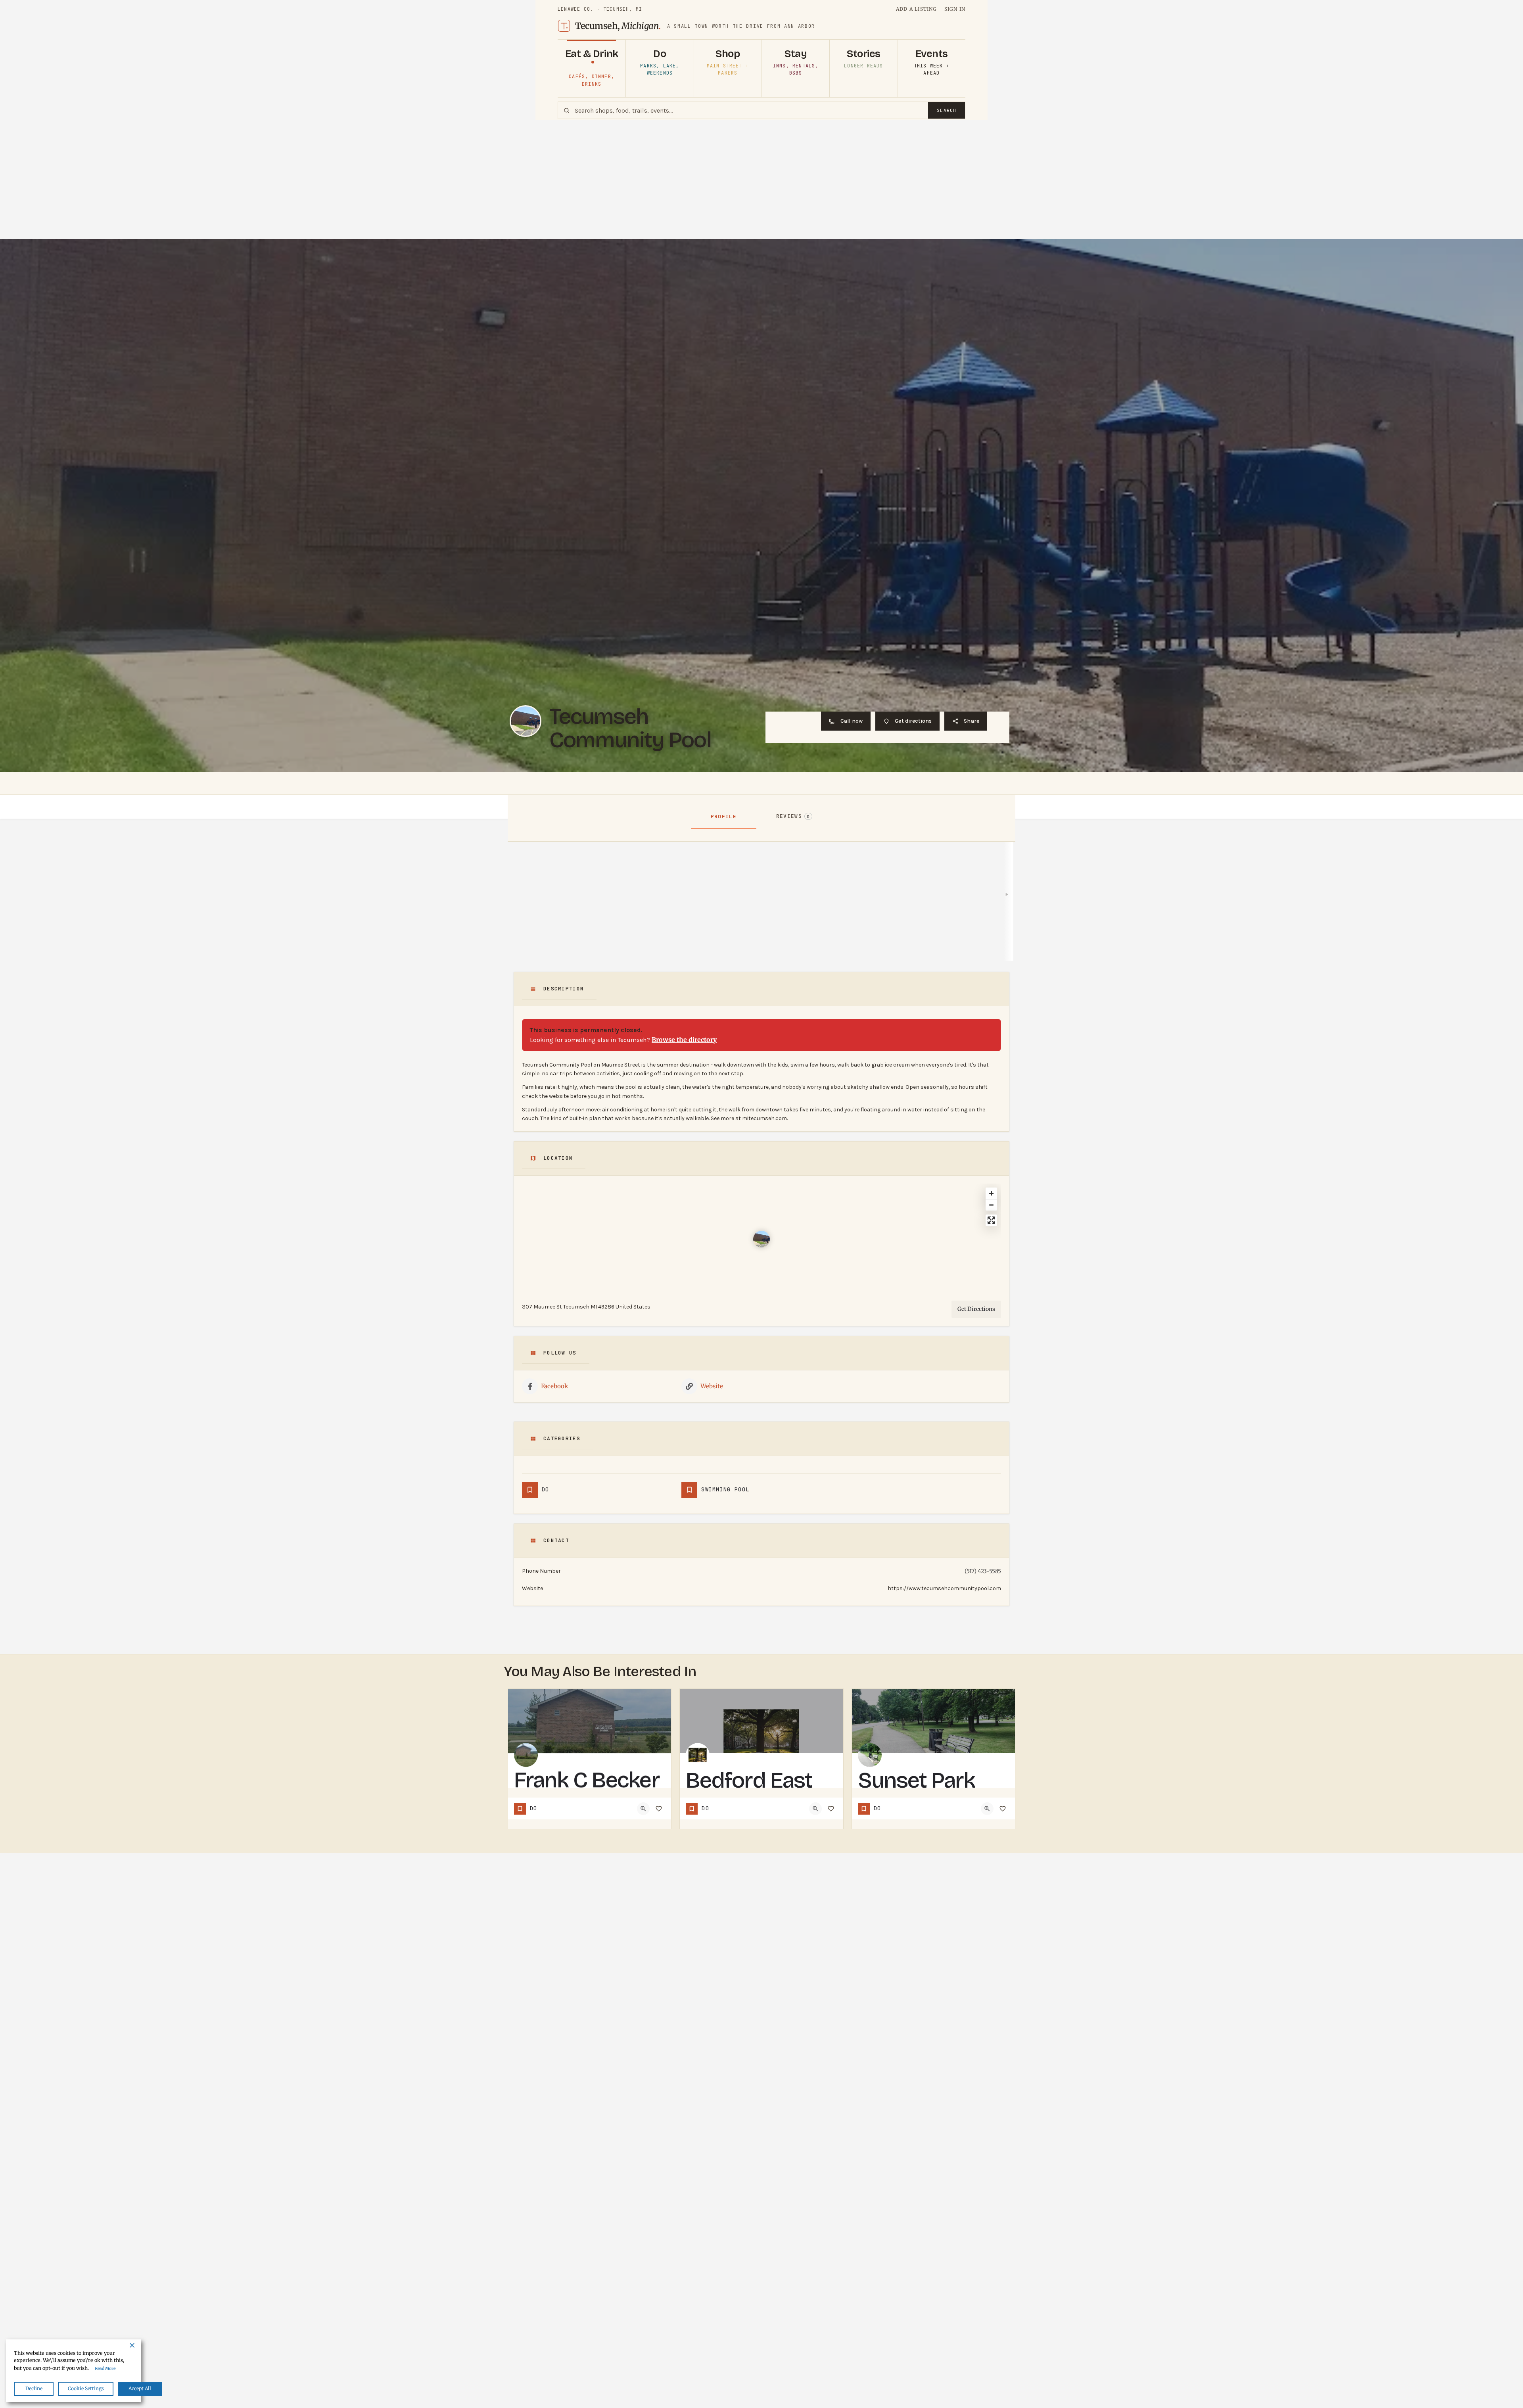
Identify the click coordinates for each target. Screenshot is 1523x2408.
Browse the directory (684, 1040)
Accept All (140, 2388)
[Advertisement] (761, 180)
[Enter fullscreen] (991, 1220)
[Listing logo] (526, 721)
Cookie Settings (86, 2388)
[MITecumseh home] (564, 26)
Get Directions (976, 1309)
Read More (105, 2369)
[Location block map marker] (761, 1239)
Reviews (793, 816)
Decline (34, 2388)
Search (947, 110)
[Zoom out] (991, 1205)
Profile (724, 816)
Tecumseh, (618, 26)
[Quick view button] (643, 1809)
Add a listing (917, 9)
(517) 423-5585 (983, 1571)
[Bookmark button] (659, 1809)
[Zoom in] (991, 1193)
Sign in (955, 9)
